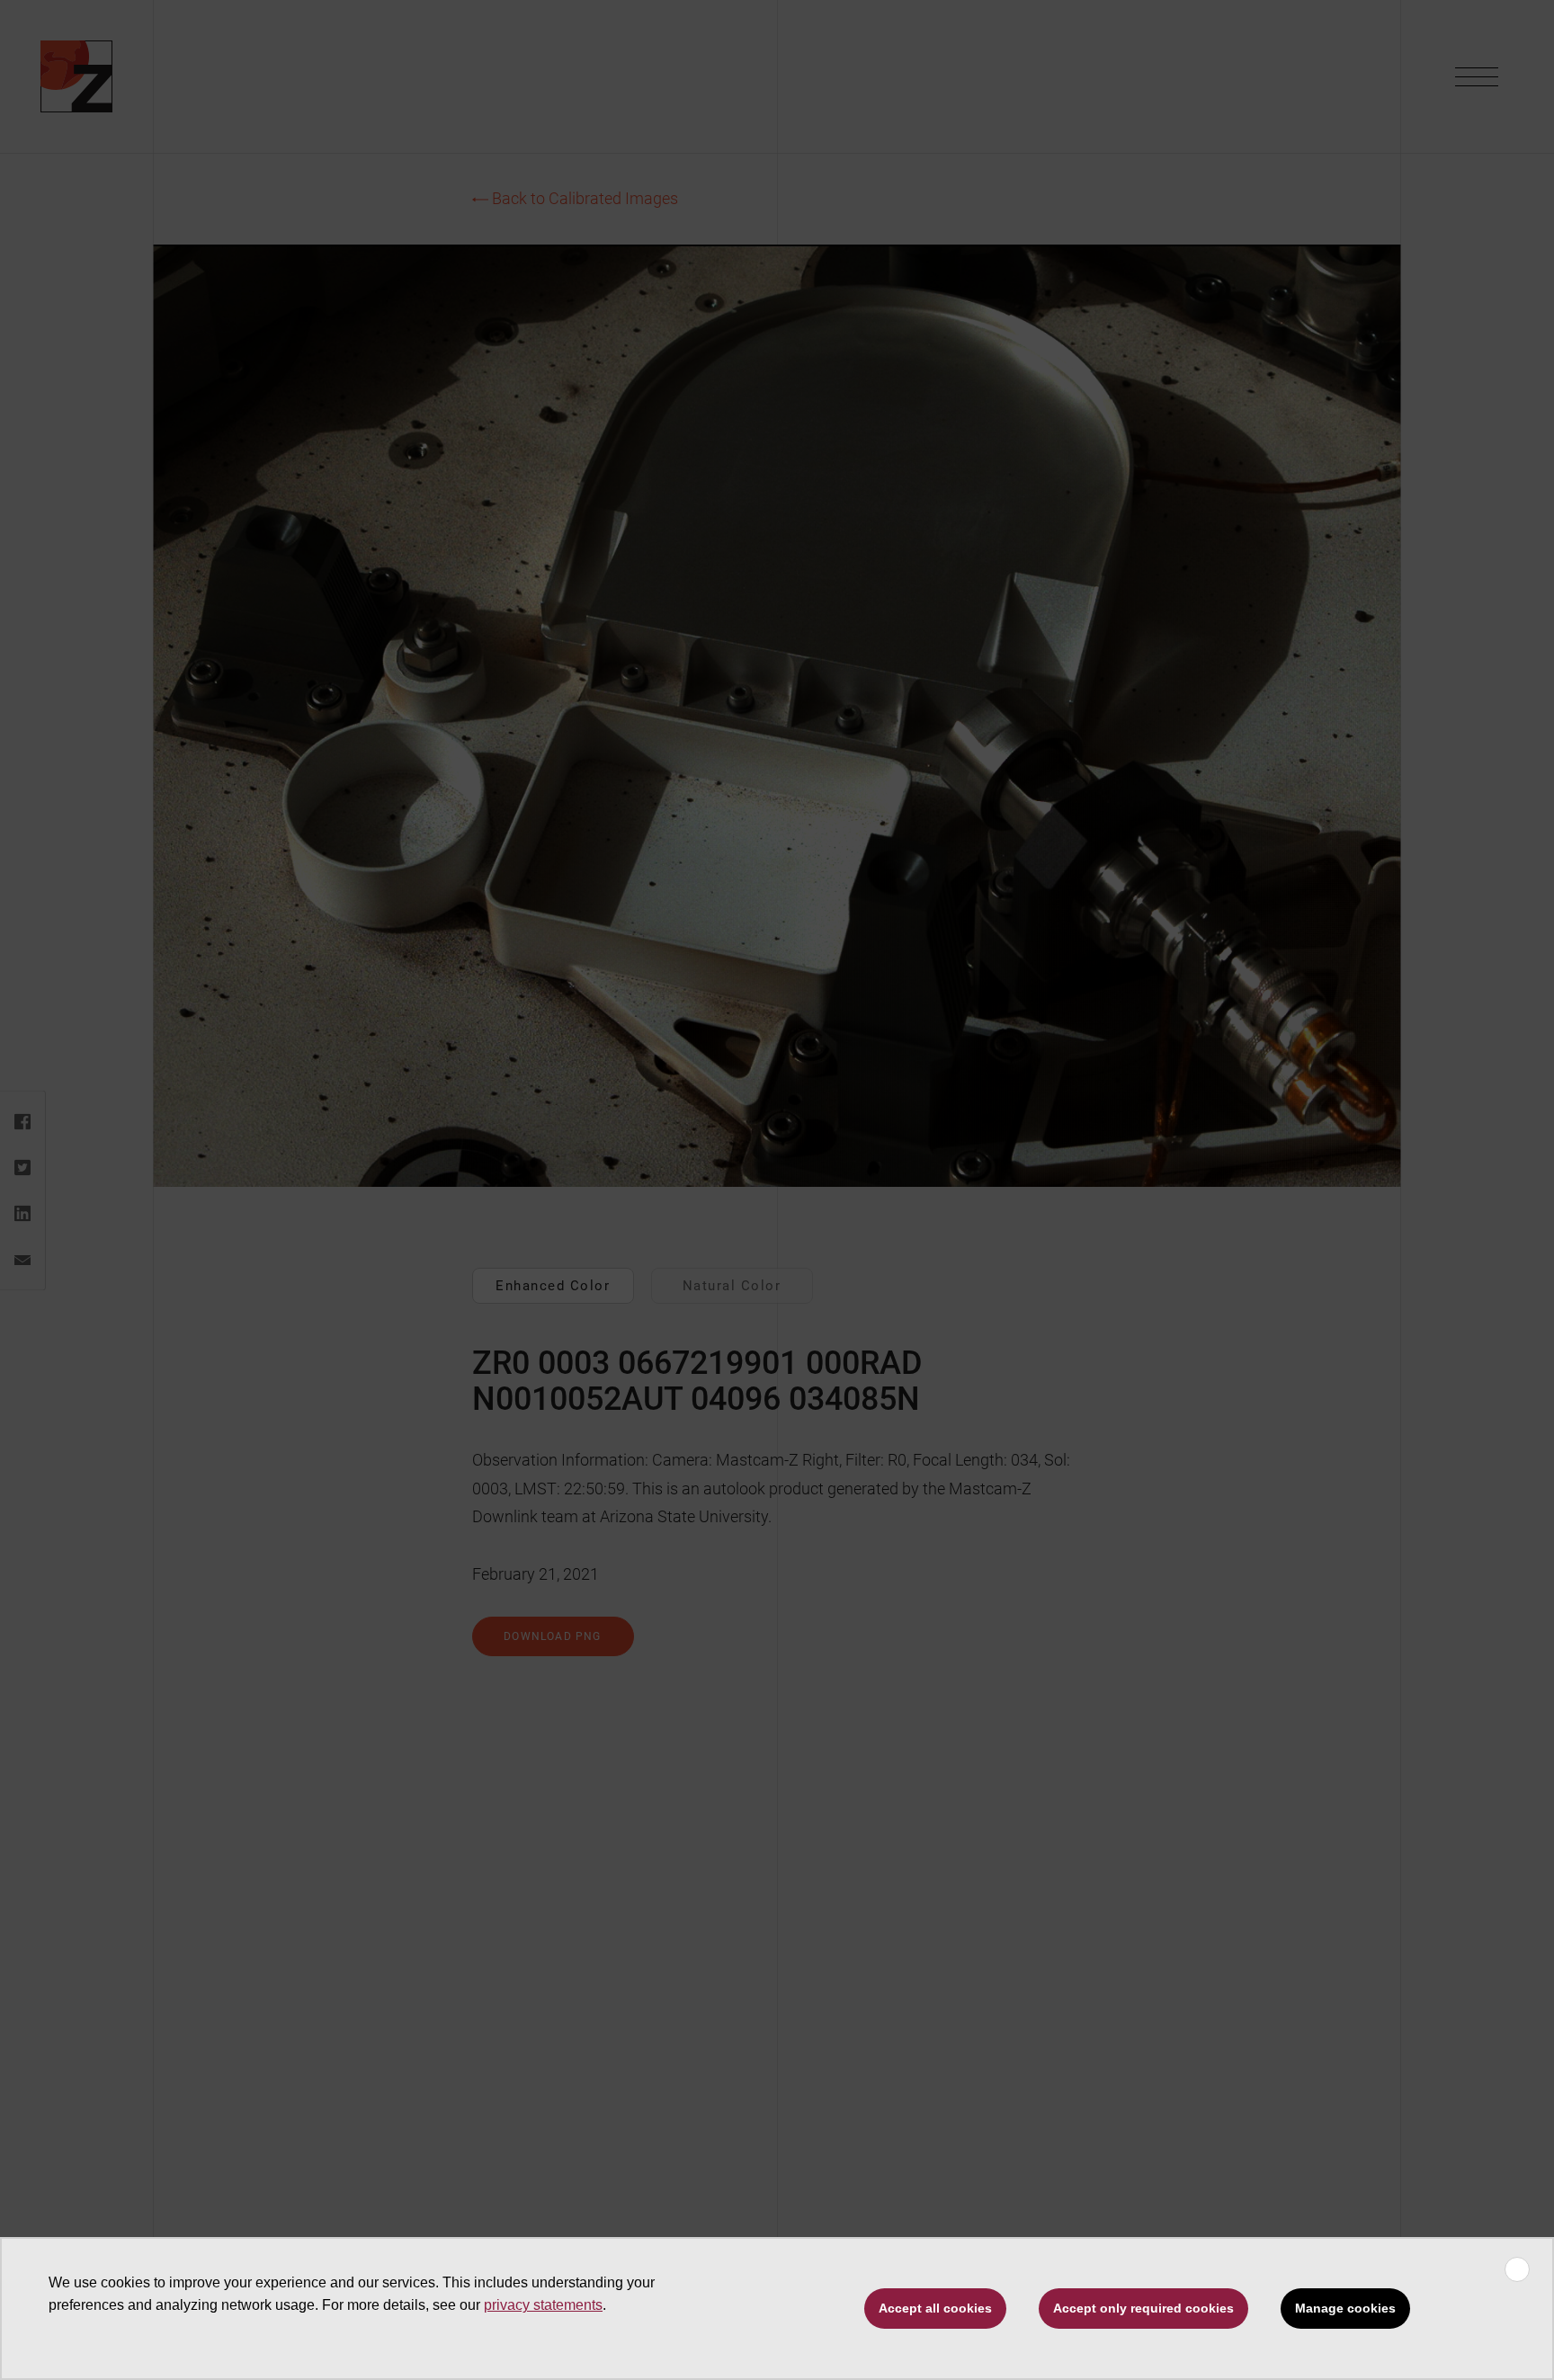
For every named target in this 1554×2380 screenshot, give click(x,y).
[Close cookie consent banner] (1517, 2269)
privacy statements (543, 2305)
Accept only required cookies (1143, 2308)
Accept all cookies (935, 2308)
